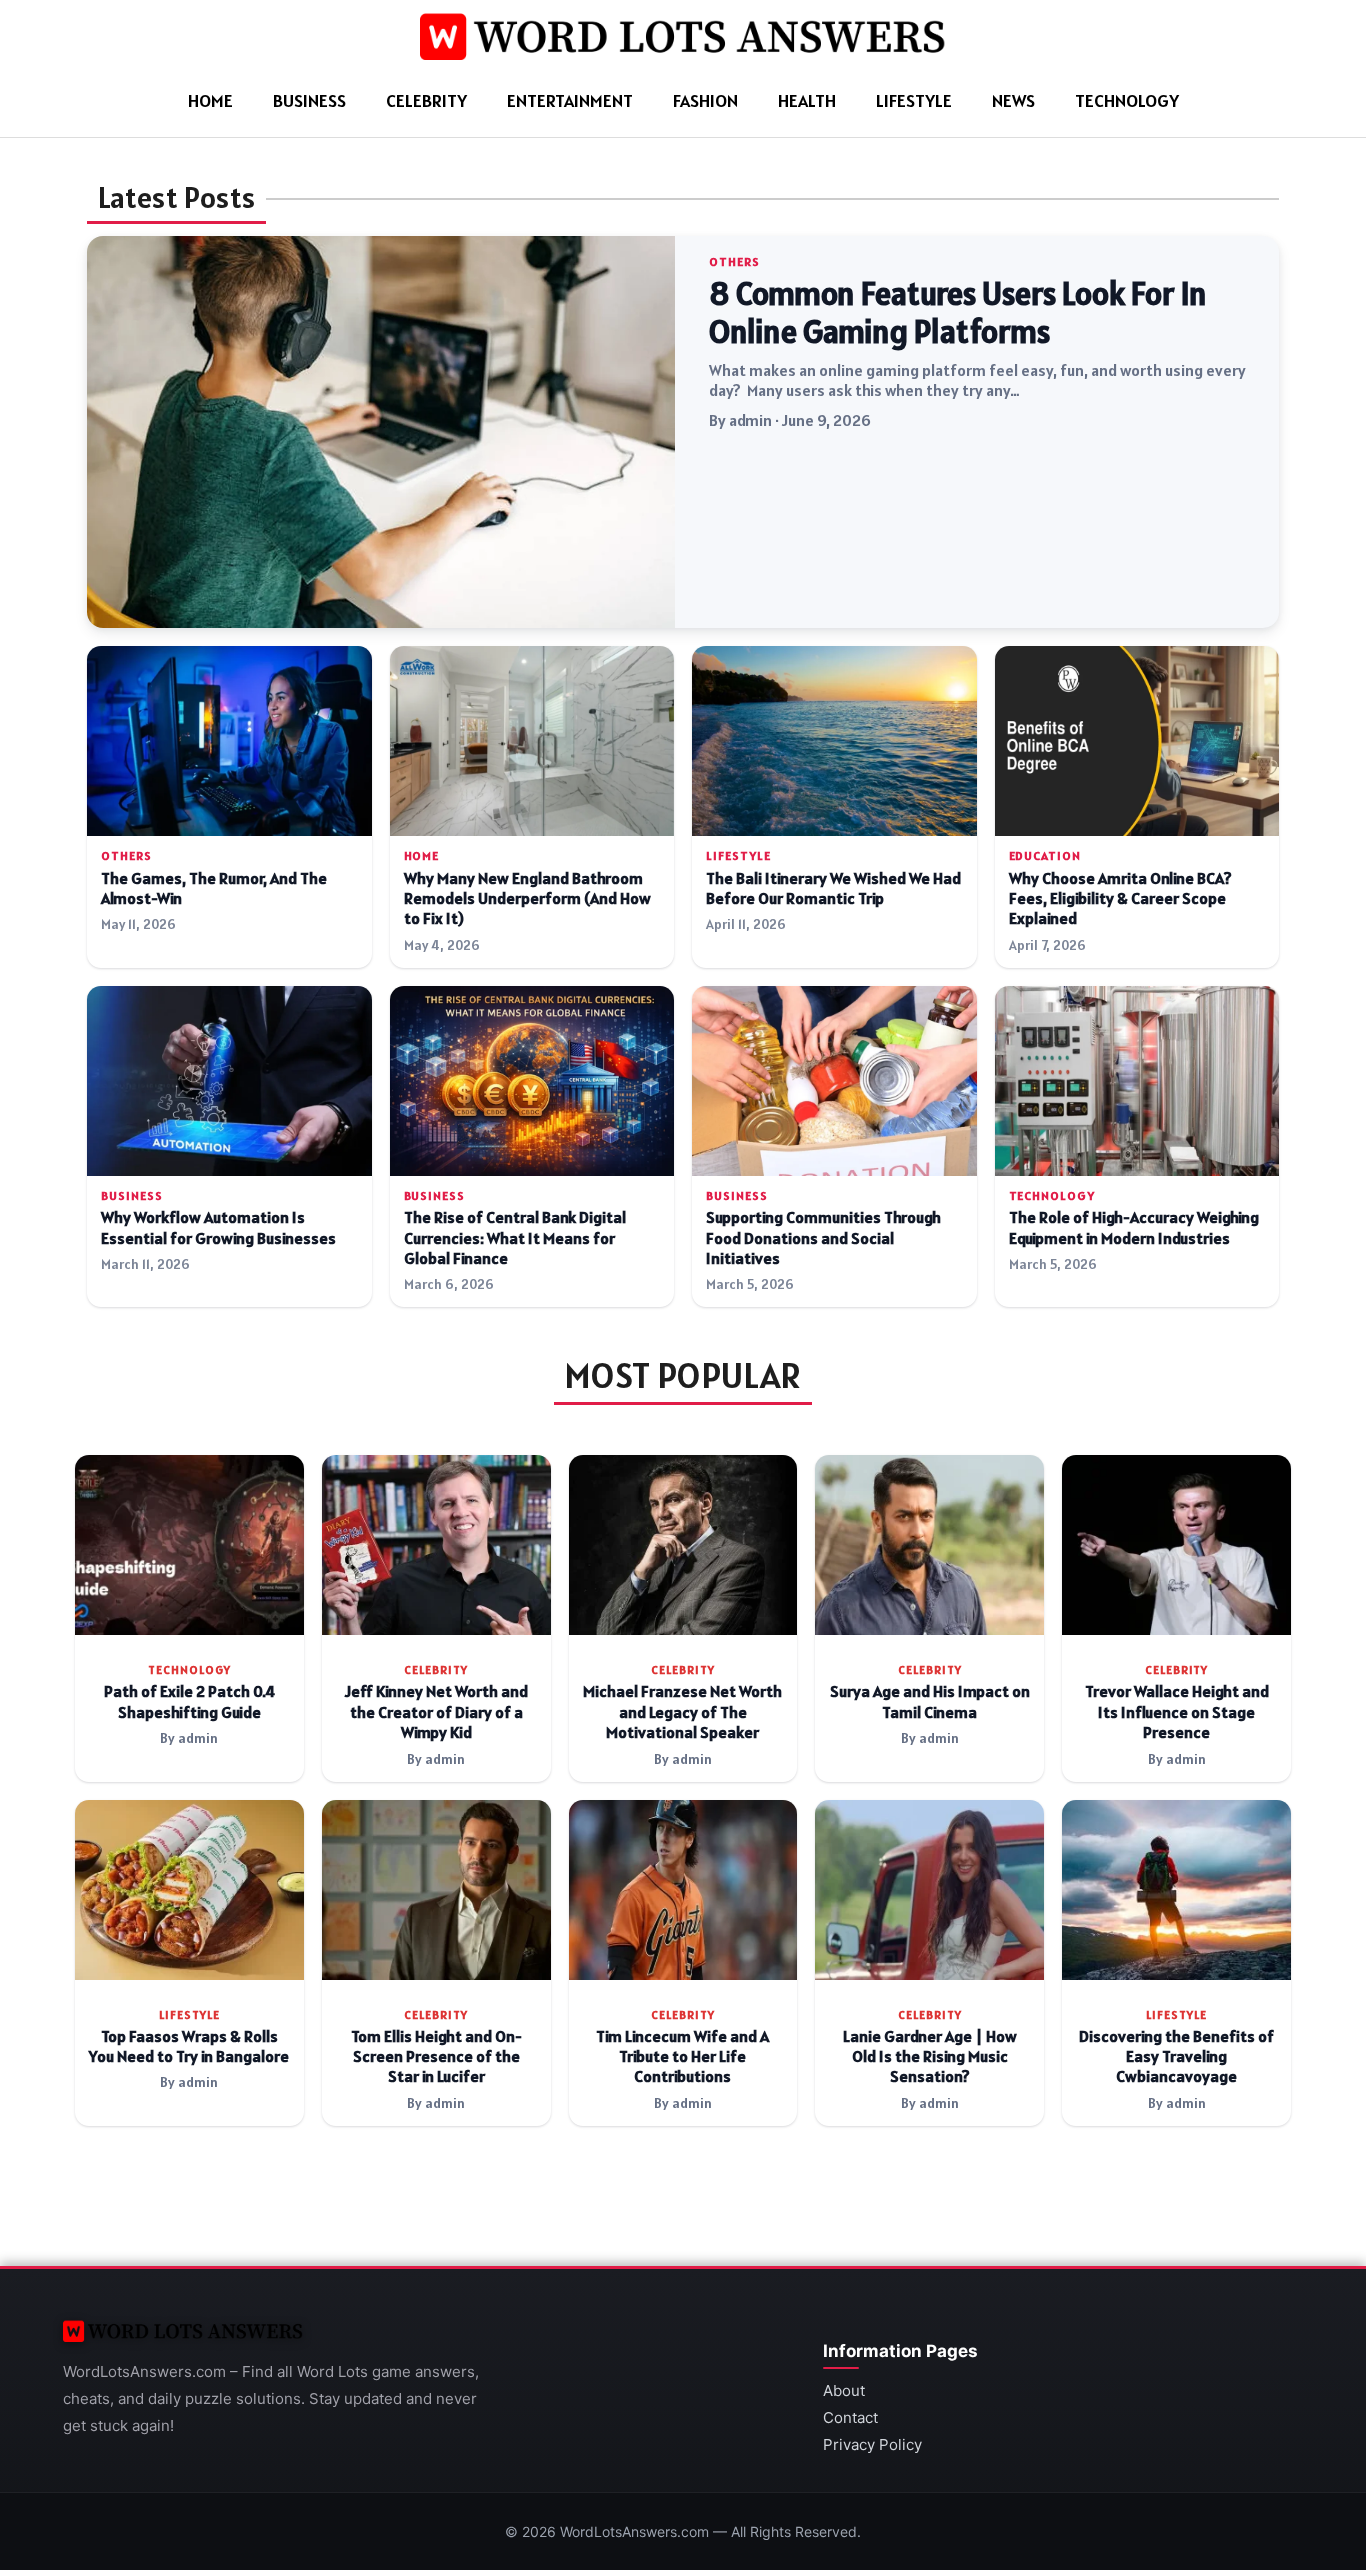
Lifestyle (914, 100)
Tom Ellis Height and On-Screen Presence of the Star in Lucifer (436, 2057)
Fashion (705, 100)
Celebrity (426, 100)
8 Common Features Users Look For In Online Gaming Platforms (958, 313)
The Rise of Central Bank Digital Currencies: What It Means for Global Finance (515, 1238)
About (844, 2390)
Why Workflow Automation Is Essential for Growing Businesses (218, 1227)
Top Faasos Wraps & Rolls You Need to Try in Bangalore (189, 2046)
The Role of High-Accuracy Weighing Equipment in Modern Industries (1134, 1227)
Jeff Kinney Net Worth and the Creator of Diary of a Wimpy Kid (436, 1712)
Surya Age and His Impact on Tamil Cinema (930, 1701)
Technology (1127, 100)
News (1013, 100)
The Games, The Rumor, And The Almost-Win (214, 888)
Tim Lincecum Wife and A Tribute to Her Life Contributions (682, 2057)
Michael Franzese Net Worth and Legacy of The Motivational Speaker (682, 1712)
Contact (850, 2417)
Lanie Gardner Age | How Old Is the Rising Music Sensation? (930, 2057)
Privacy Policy (872, 2444)
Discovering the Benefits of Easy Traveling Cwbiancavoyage (1176, 2057)
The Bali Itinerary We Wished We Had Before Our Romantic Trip (833, 888)
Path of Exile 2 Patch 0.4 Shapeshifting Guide (189, 1701)
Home (210, 100)
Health (807, 100)
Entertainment (570, 100)
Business (309, 100)
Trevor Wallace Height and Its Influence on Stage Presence (1177, 1712)
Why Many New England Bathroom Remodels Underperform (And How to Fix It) (527, 899)
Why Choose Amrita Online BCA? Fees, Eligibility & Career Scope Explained (1120, 899)
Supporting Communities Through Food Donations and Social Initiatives (823, 1238)
